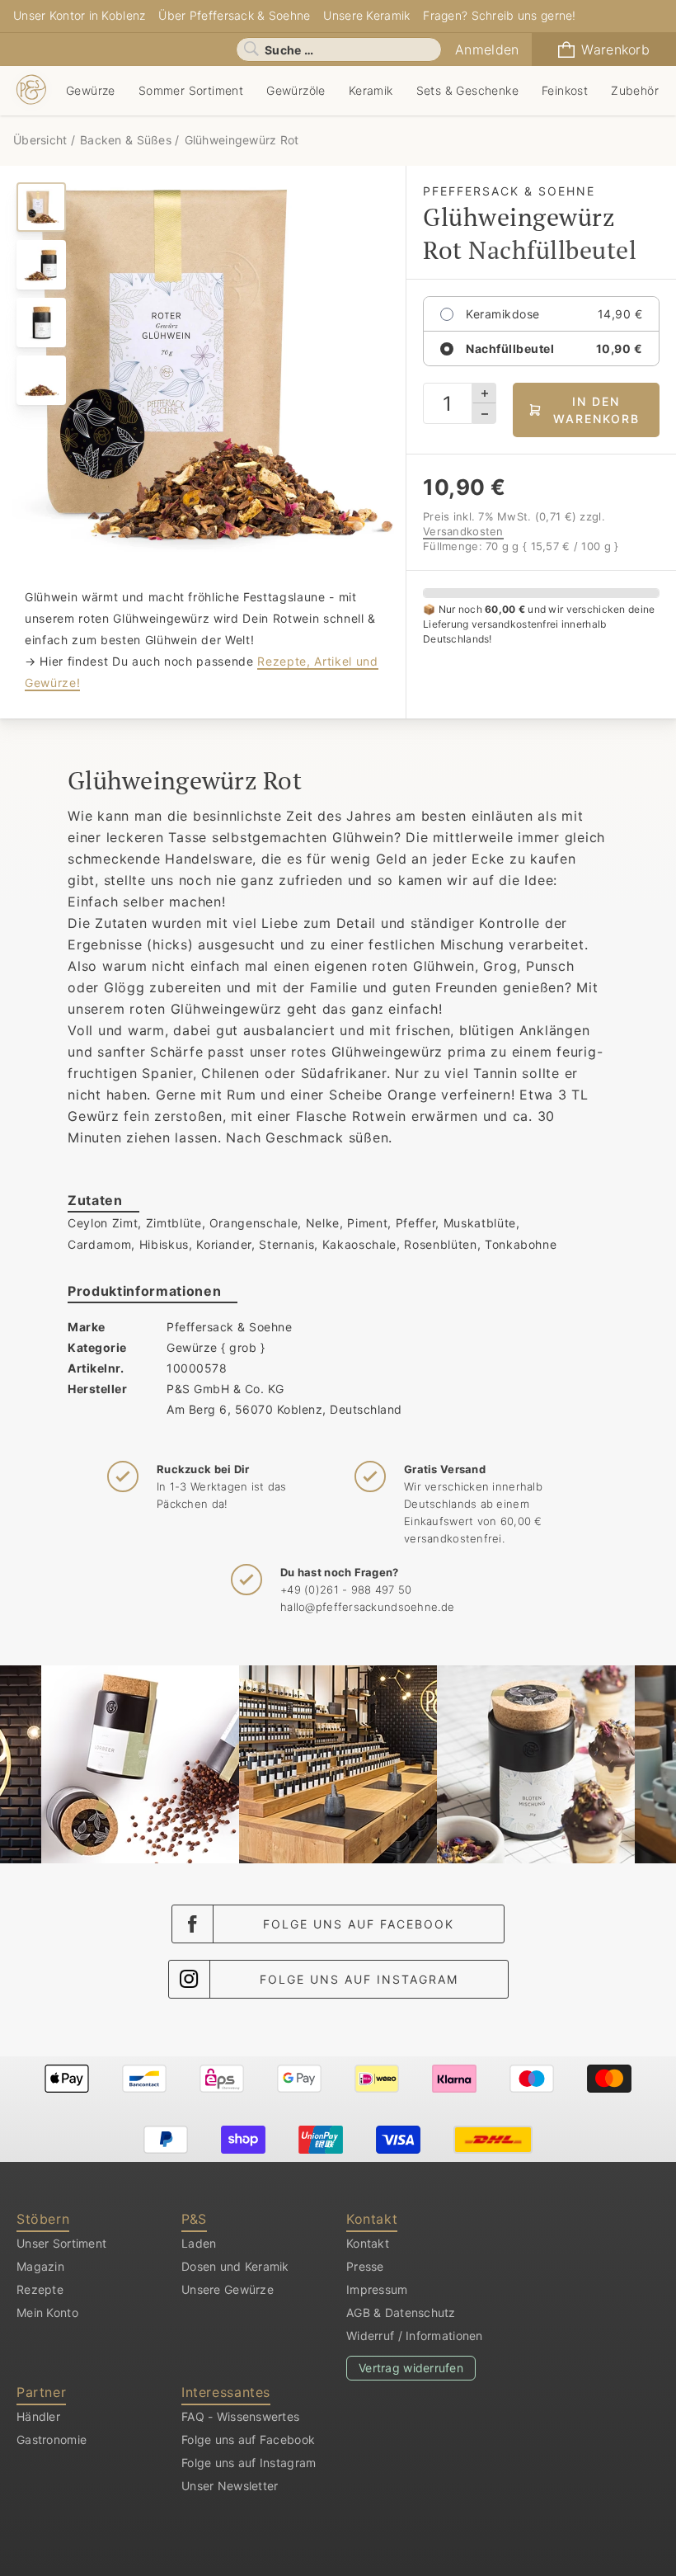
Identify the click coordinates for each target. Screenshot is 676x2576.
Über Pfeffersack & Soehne (234, 15)
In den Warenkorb (596, 410)
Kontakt (368, 2243)
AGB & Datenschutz (401, 2312)
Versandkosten (463, 531)
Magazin (40, 2266)
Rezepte (40, 2289)
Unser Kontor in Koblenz (79, 15)
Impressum (377, 2289)
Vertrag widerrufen (411, 2368)
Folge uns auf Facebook (359, 1924)
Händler (38, 2416)
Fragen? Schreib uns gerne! (499, 15)
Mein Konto (47, 2312)
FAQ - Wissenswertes (240, 2416)
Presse (365, 2266)
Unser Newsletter (230, 2486)
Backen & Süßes (126, 140)
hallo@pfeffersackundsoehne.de (367, 1607)
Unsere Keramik (366, 15)
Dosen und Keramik (235, 2266)
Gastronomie (52, 2439)
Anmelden (487, 49)
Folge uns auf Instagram (359, 1979)
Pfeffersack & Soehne (229, 1327)
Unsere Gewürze (228, 2289)
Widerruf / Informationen (415, 2336)
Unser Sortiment (61, 2243)
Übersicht (42, 140)
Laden (199, 2243)
